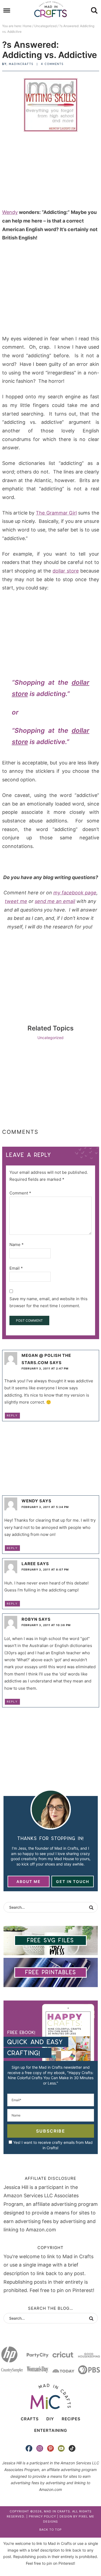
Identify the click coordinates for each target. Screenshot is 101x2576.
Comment (20, 1193)
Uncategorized (50, 1038)
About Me (29, 1881)
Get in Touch (73, 1881)
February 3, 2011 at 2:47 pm (45, 1368)
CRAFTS (30, 2419)
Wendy (10, 212)
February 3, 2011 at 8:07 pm (45, 1569)
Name (17, 1245)
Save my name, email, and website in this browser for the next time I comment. (48, 1302)
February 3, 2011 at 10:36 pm (46, 1625)
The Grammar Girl (56, 513)
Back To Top (50, 2530)
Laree (29, 1564)
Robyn (29, 1619)
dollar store (66, 571)
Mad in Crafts (51, 9)
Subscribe (51, 2131)
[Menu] (7, 11)
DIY (50, 2419)
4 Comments (52, 64)
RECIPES (71, 2419)
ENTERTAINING (51, 2430)
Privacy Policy (42, 2516)
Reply (12, 1415)
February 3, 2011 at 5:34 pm (45, 1507)
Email (16, 1268)
